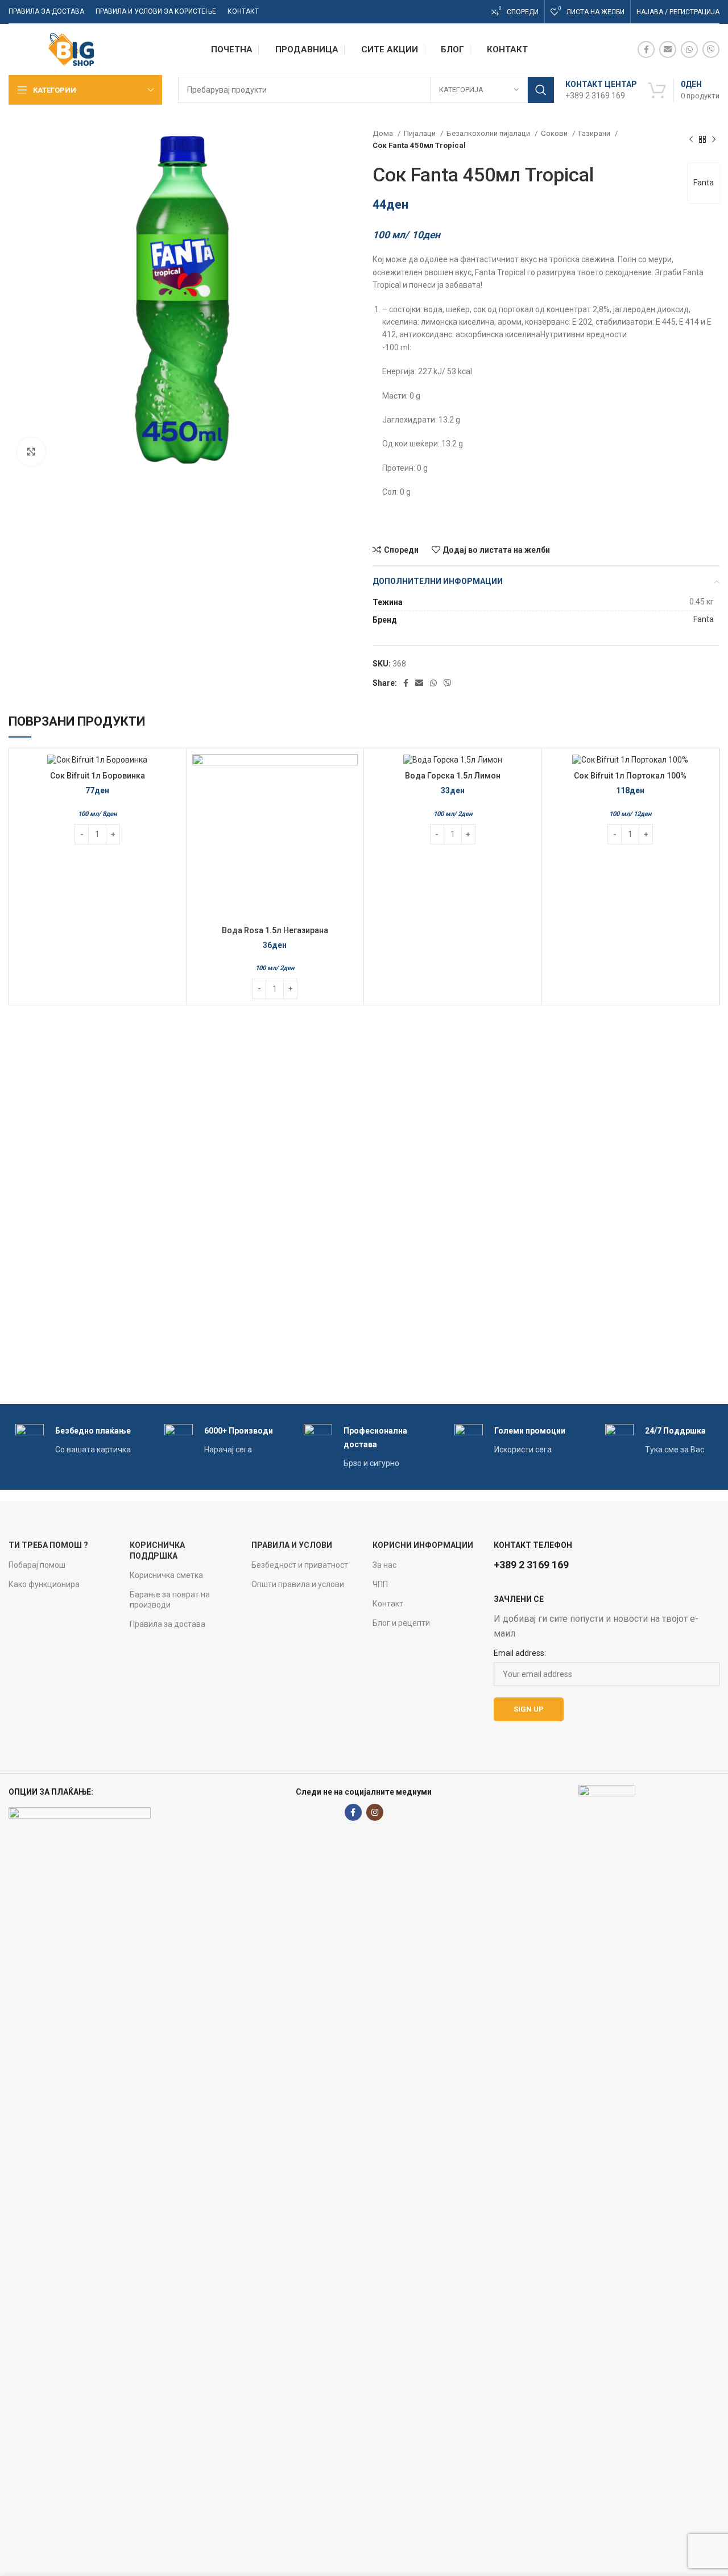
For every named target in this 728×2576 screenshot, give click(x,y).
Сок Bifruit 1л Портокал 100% (630, 776)
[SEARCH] (541, 90)
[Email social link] (668, 49)
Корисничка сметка (166, 1575)
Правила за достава (167, 1624)
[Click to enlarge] (31, 452)
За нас (384, 1565)
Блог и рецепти (401, 1623)
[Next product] (714, 139)
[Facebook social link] (646, 49)
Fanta (704, 183)
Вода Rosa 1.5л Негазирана (275, 930)
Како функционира (44, 1584)
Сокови (555, 133)
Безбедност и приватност (300, 1565)
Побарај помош (37, 1565)
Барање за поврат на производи (170, 1600)
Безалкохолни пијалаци (489, 133)
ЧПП (380, 1584)
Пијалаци (421, 133)
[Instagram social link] (375, 1812)
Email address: (520, 1653)
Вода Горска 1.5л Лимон (453, 776)
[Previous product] (691, 139)
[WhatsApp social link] (689, 49)
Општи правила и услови (298, 1584)
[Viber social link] (711, 49)
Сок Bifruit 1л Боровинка (98, 776)
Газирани (595, 133)
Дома (384, 133)
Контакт (388, 1604)
